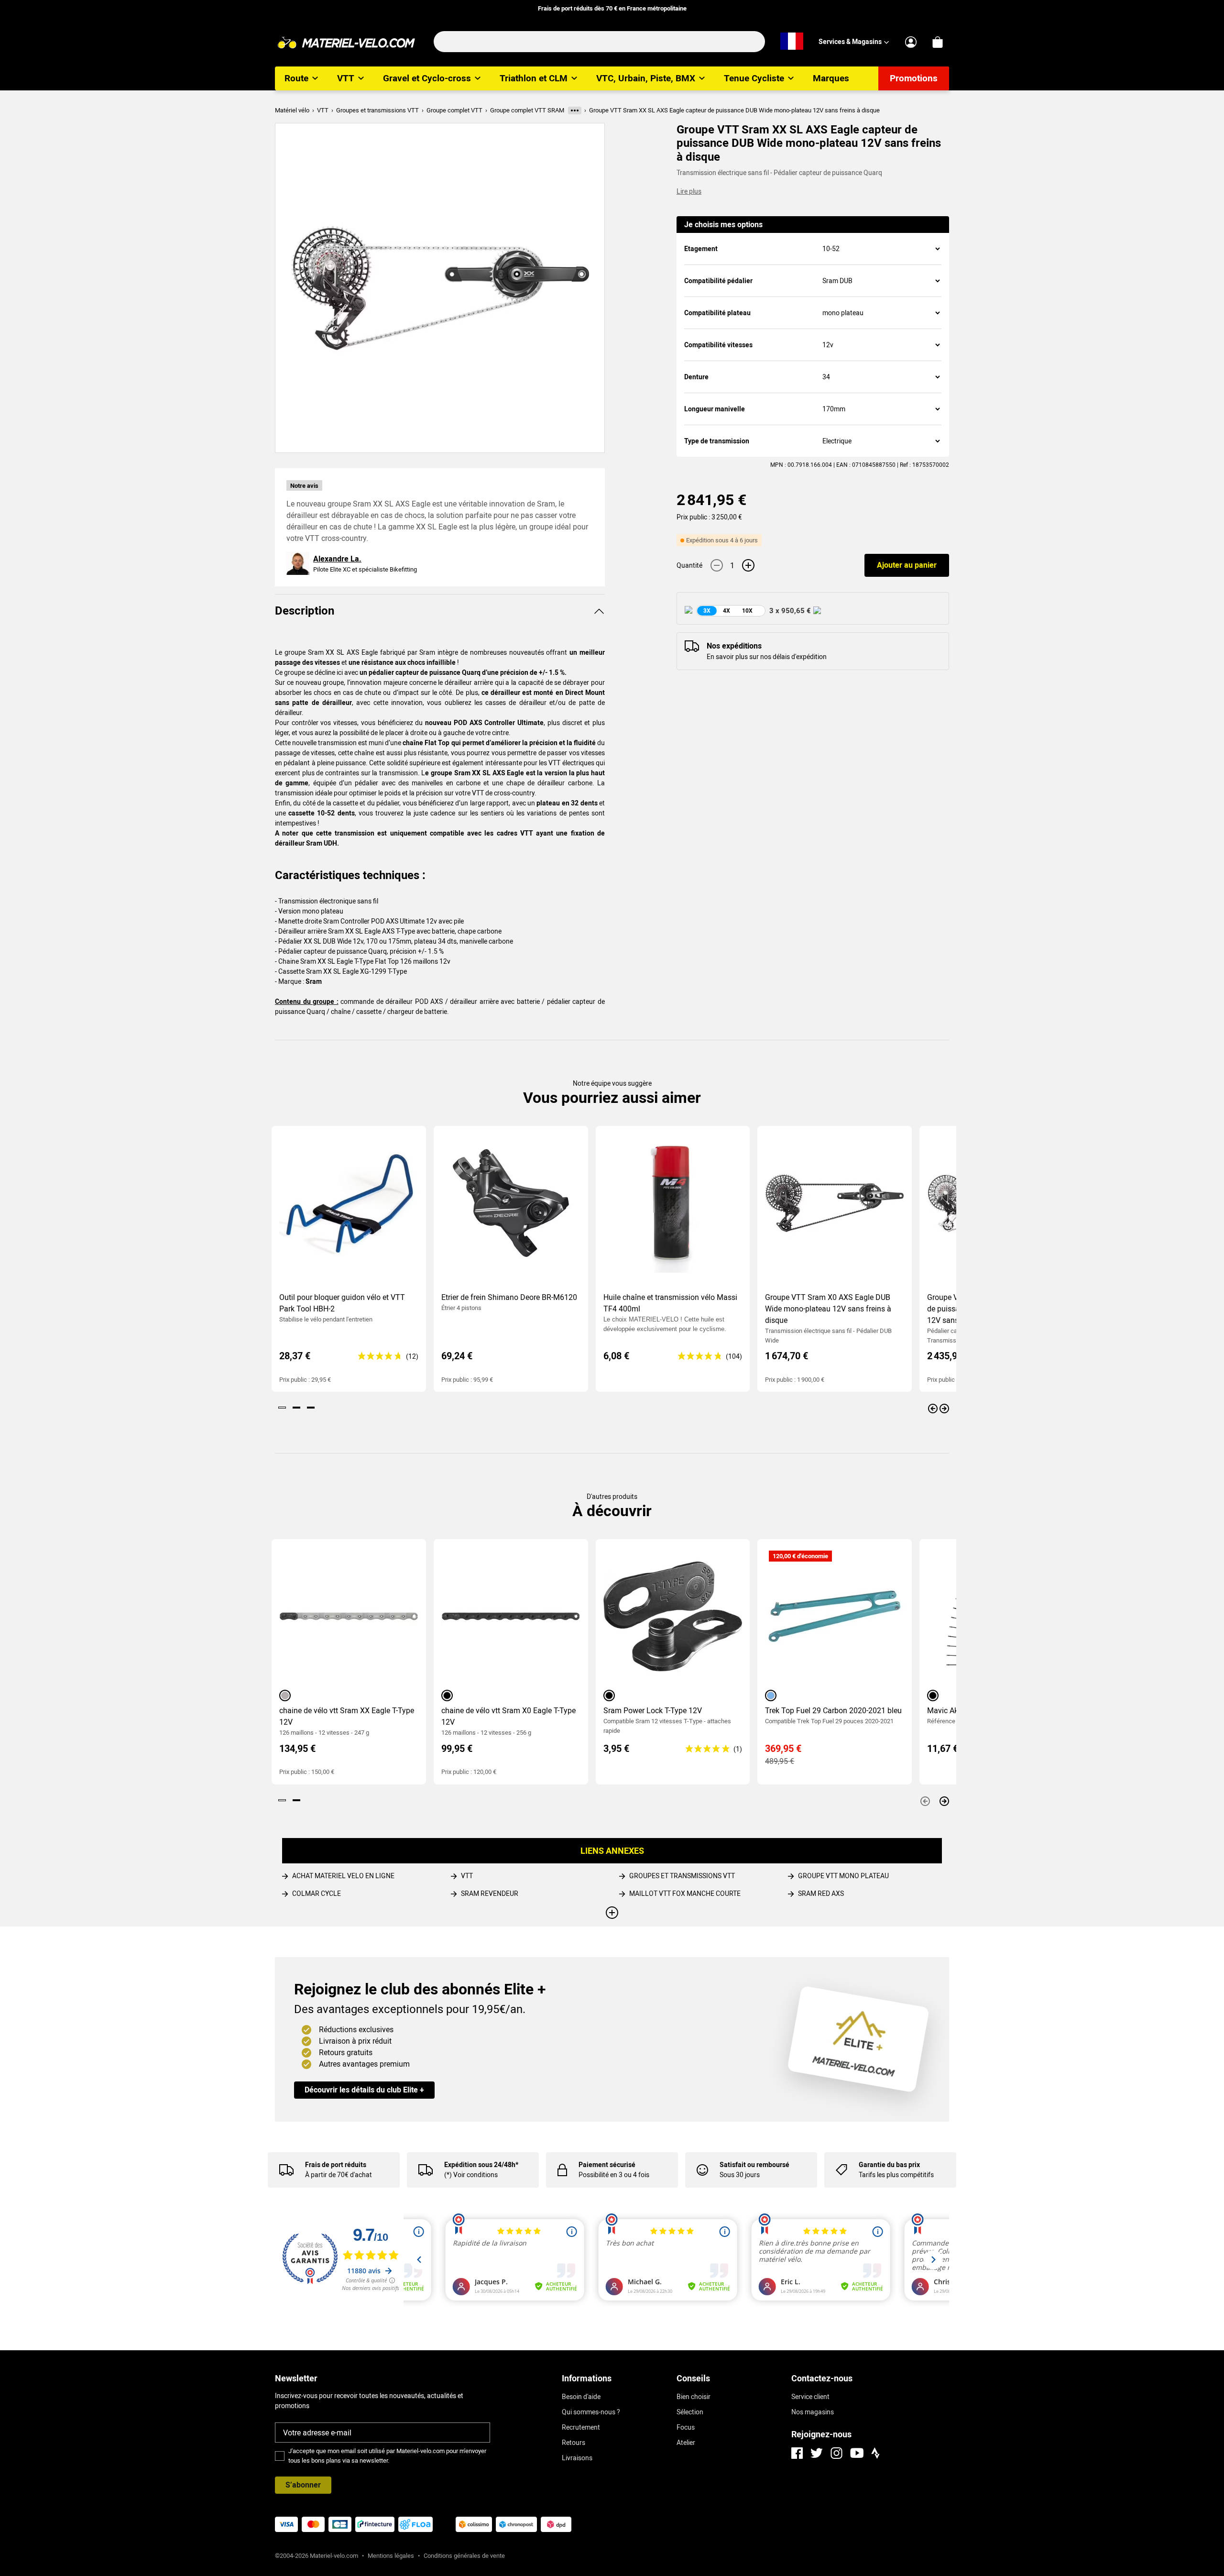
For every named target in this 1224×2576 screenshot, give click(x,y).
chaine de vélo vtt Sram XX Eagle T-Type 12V (347, 1716)
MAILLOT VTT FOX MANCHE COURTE (685, 1893)
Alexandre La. (337, 559)
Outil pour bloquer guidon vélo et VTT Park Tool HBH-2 (342, 1303)
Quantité (689, 565)
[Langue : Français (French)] (792, 42)
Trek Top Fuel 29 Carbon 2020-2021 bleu (833, 1711)
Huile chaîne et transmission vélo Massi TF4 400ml (670, 1303)
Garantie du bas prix (889, 2165)
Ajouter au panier (907, 565)
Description (305, 611)
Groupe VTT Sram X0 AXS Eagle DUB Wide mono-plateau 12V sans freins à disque (828, 1309)
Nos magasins (813, 2412)
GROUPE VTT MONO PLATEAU (843, 1876)
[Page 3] (311, 1408)
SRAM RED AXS (821, 1893)
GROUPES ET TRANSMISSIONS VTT (682, 1876)
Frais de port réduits (336, 2165)
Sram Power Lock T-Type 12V (653, 1711)
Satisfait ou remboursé (754, 2165)
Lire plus (689, 191)
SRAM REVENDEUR (490, 1893)
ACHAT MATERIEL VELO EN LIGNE (343, 1876)
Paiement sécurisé (607, 2165)
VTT (467, 1876)
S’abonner (303, 2485)
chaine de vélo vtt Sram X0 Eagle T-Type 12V (508, 1716)
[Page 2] (296, 1408)
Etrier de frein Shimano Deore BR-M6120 (509, 1297)
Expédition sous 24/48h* (481, 2165)
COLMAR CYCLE (317, 1893)
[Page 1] (282, 1408)
